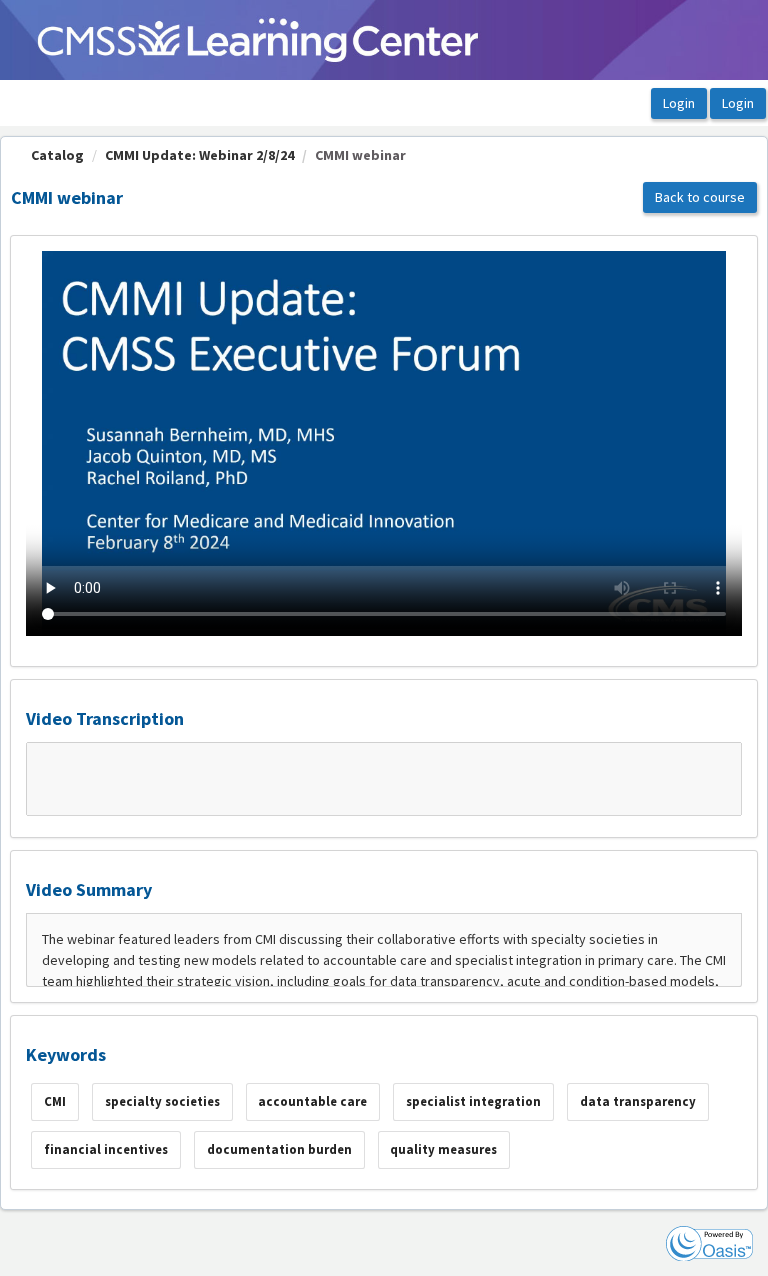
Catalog (57, 155)
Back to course (700, 197)
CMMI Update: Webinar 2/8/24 (199, 155)
